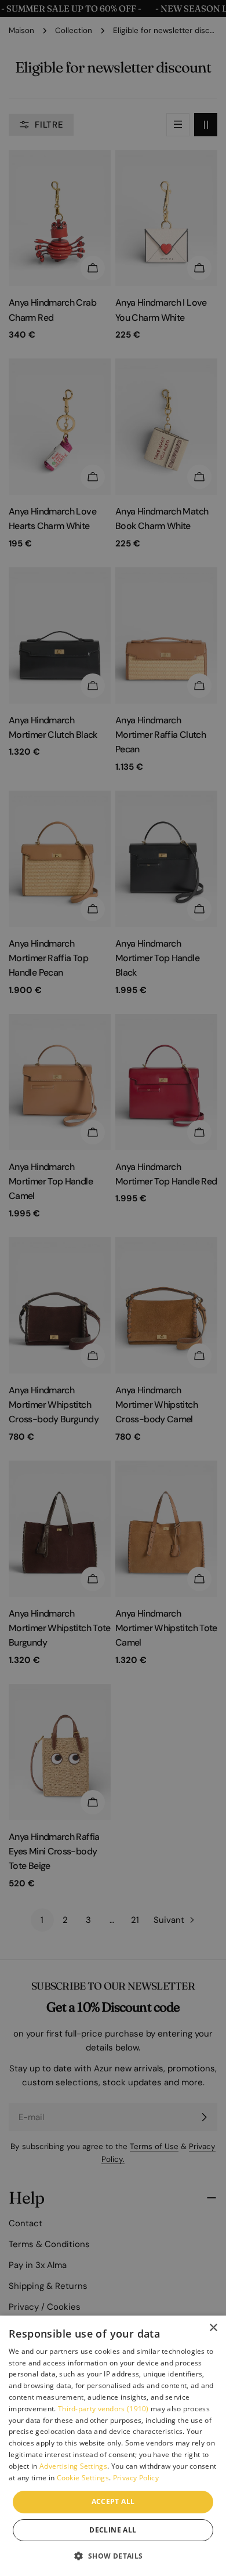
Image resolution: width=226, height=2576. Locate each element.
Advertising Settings (73, 2466)
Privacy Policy (136, 2478)
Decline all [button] (113, 2530)
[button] (113, 2556)
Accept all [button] (113, 2501)
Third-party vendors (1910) (103, 2409)
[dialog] (113, 2446)
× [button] (213, 2328)
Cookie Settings (83, 2478)
